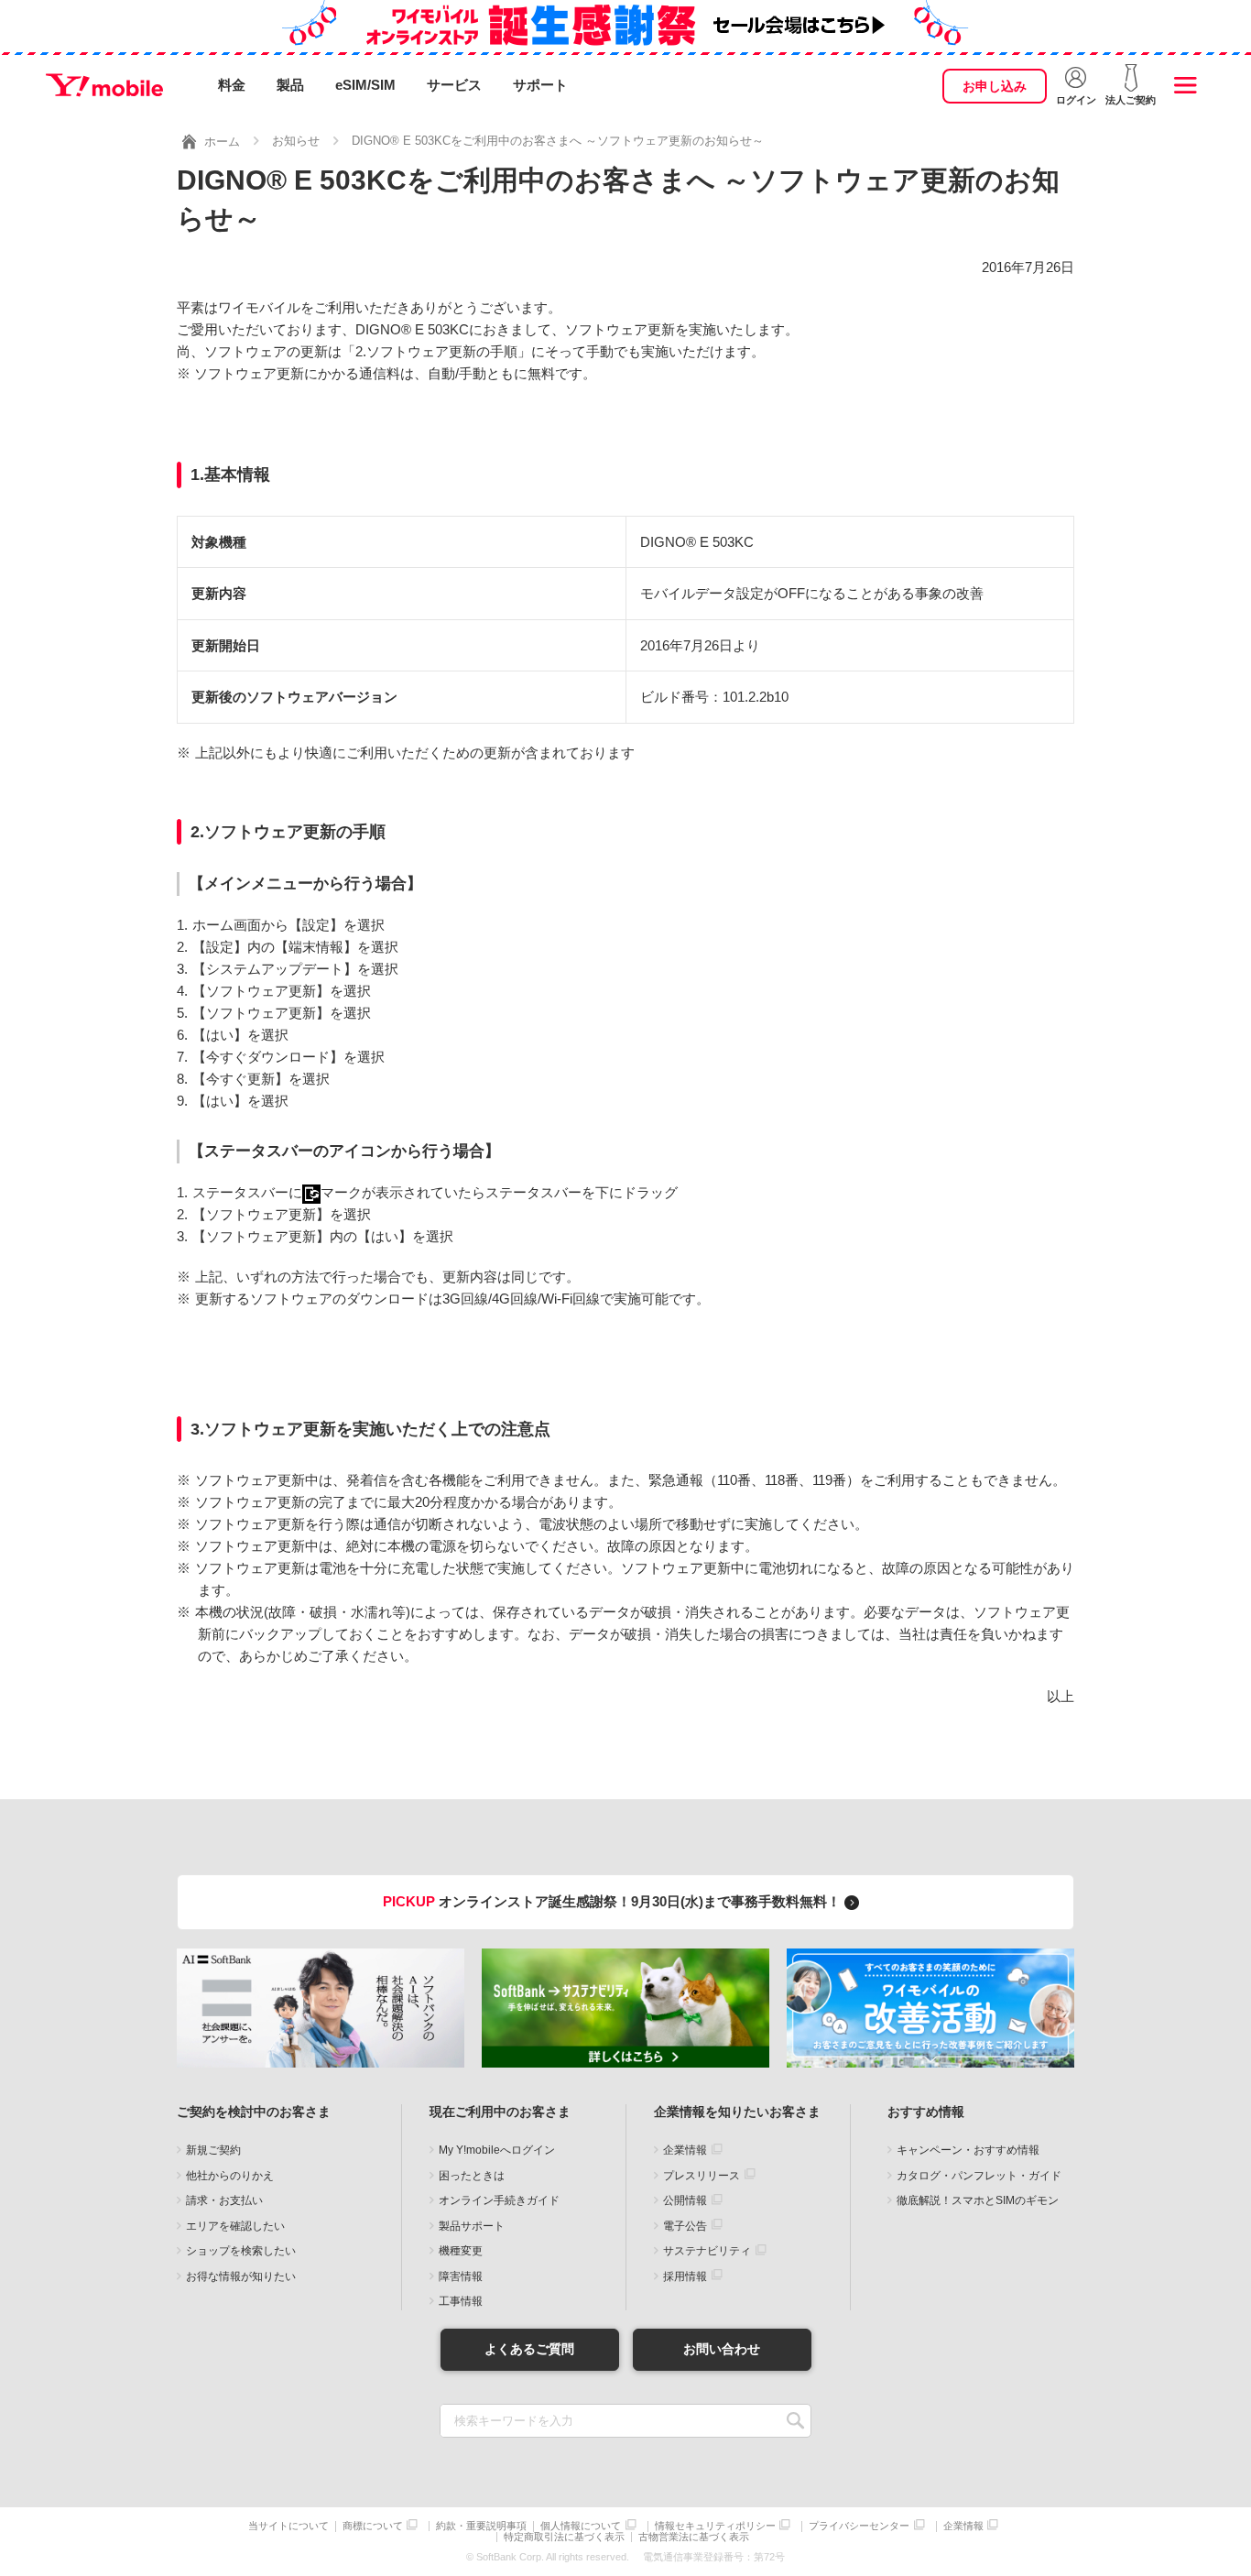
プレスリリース (702, 2176)
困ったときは (472, 2176)
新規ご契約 (213, 2150)
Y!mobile (104, 85)
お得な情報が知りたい (241, 2276)
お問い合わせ (722, 2349)
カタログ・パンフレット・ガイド (979, 2176)
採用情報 (685, 2276)
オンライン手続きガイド (499, 2200)
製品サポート (472, 2226)
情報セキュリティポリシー (715, 2526)
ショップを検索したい (241, 2251)
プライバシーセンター (859, 2526)
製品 (290, 85)
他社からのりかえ (230, 2176)
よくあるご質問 (529, 2349)
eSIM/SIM (365, 85)
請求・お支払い (224, 2200)
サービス (454, 85)
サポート (540, 85)
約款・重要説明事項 (481, 2526)
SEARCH (795, 2421)
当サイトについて (288, 2526)
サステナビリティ (707, 2251)
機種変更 (461, 2251)
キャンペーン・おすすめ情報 (968, 2150)
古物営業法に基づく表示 (694, 2537)
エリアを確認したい (235, 2226)
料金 (232, 85)
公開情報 (685, 2200)
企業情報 (685, 2150)
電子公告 (685, 2226)
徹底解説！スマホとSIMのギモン (978, 2200)
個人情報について (581, 2526)
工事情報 (461, 2301)
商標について (373, 2526)
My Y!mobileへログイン (497, 2150)
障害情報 (461, 2276)
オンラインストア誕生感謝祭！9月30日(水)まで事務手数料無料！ (614, 1901)
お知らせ (296, 141)
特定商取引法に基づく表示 (564, 2537)
